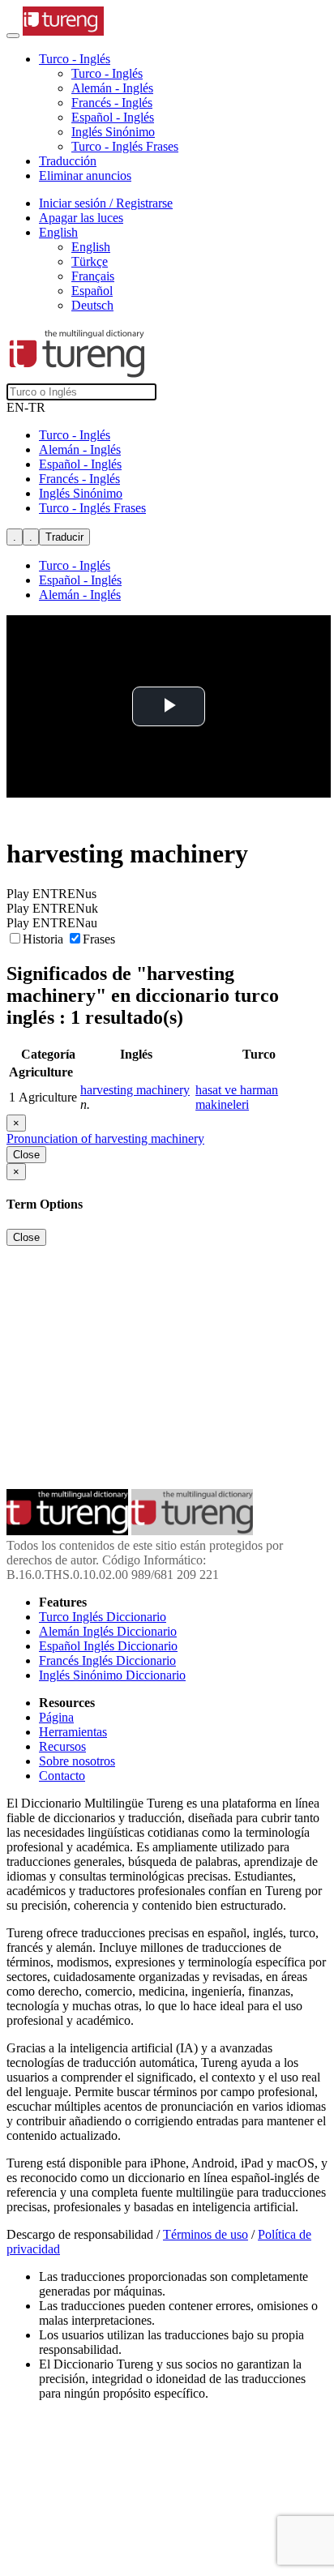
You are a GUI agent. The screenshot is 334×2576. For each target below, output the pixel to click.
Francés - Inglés (112, 103)
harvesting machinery (135, 1090)
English (91, 247)
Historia (45, 939)
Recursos (62, 1746)
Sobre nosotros (77, 1761)
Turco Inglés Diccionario (103, 1617)
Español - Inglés (113, 117)
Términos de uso (206, 2234)
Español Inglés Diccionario (108, 1646)
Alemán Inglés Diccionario (108, 1631)
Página (56, 1717)
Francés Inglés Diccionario (107, 1660)
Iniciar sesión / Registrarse (106, 203)
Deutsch (92, 305)
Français (93, 276)
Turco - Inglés (107, 73)
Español (92, 291)
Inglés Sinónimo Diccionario (112, 1675)
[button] (75, 59)
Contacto (62, 1776)
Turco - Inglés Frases (125, 146)
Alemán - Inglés (112, 88)
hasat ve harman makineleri (237, 1097)
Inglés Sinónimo (113, 132)
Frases (99, 939)
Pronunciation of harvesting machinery (105, 1138)
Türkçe (90, 261)
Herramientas (73, 1732)
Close (26, 1155)
